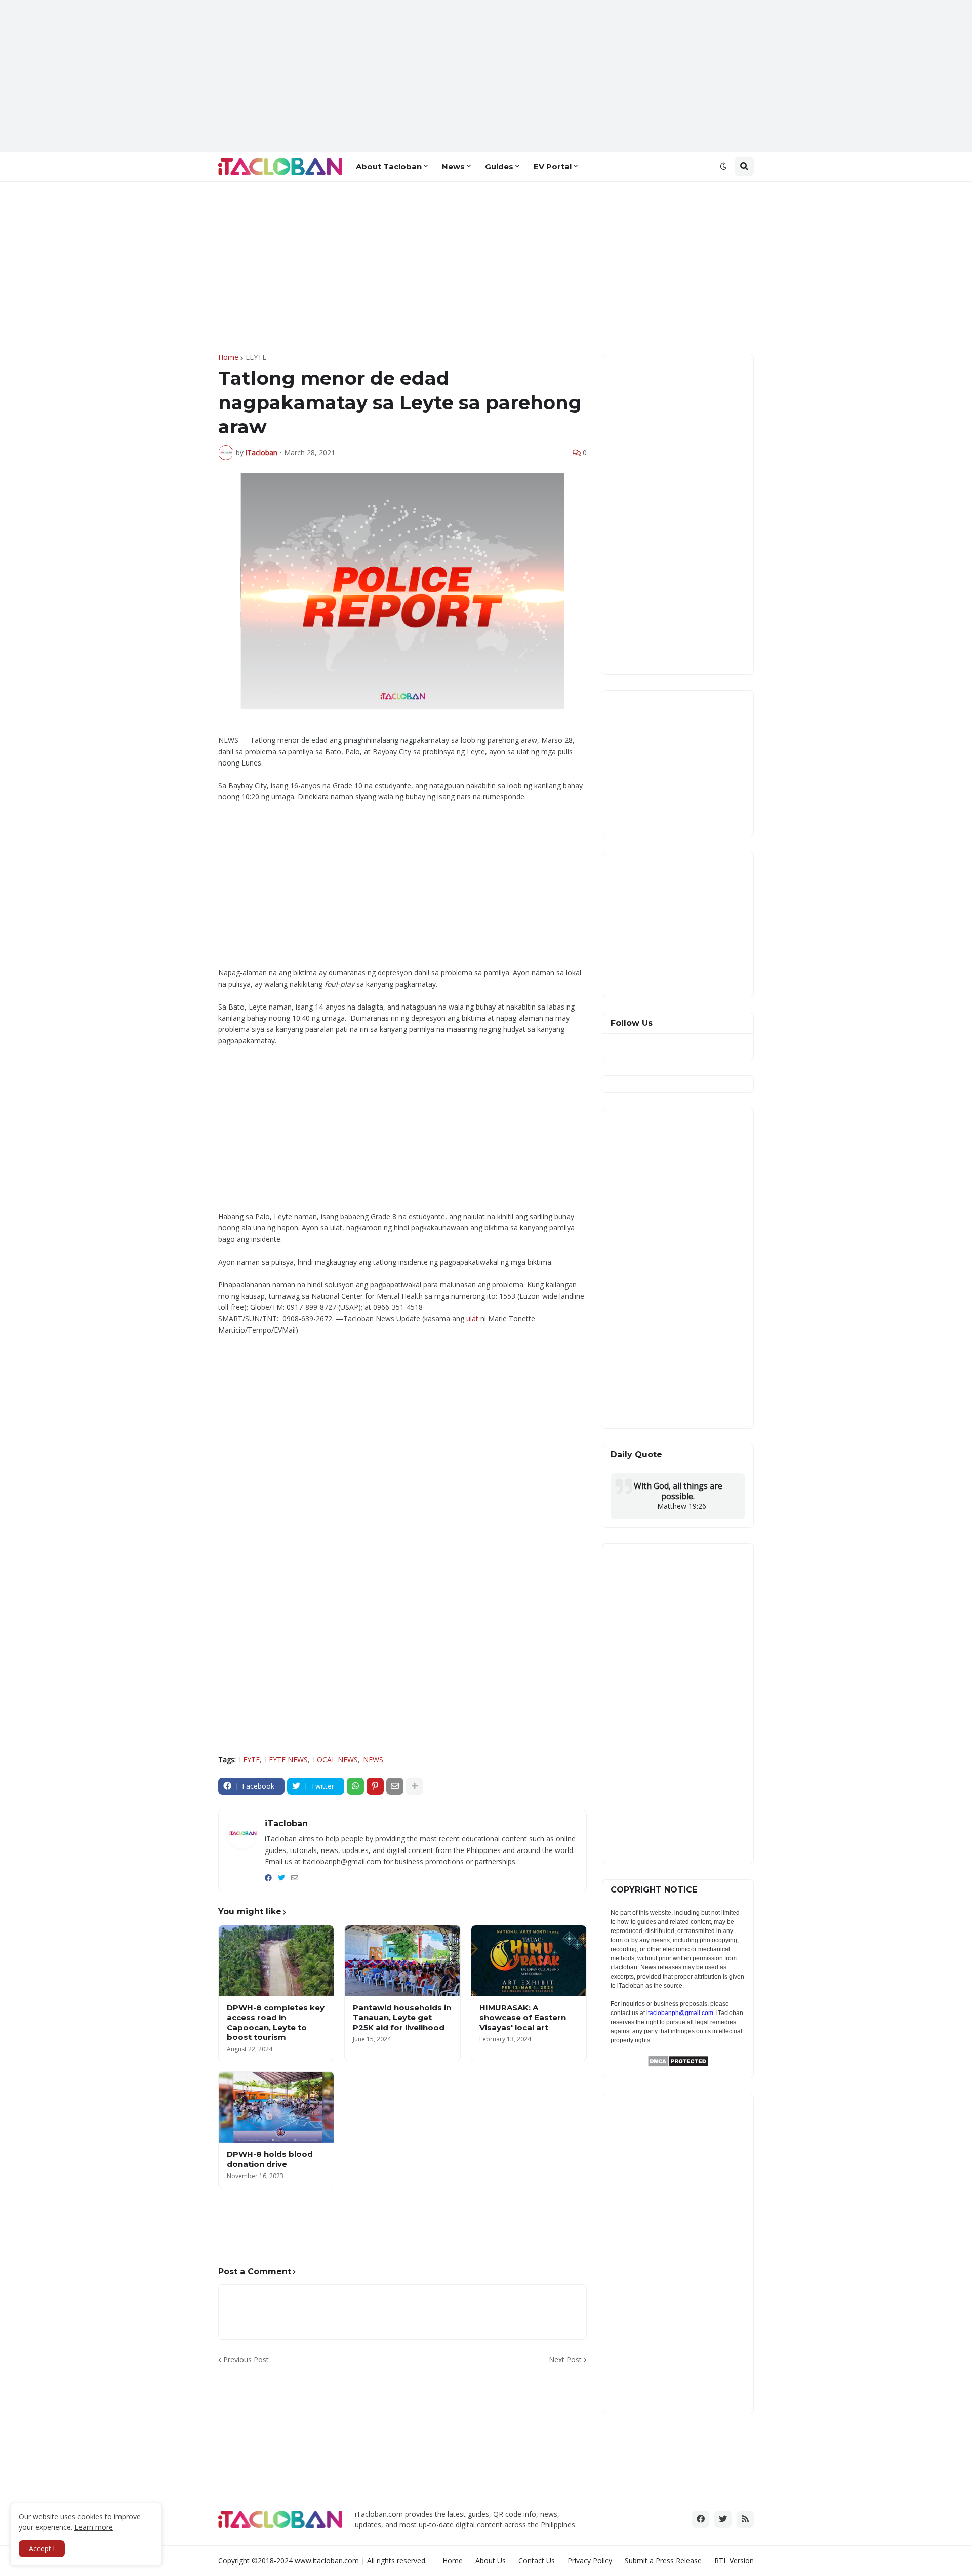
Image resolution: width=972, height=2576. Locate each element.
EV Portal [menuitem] (553, 166)
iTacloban (286, 1823)
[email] (295, 1878)
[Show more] (415, 1786)
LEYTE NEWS (286, 1760)
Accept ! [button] (42, 2548)
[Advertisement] (486, 76)
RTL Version (734, 2561)
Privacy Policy (590, 2561)
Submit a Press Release (663, 2561)
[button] (723, 167)
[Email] (395, 1786)
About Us (491, 2561)
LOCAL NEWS (335, 1760)
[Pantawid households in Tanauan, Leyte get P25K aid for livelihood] (402, 1961)
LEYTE (256, 357)
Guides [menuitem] (499, 166)
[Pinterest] (375, 1786)
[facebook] (268, 1878)
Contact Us (537, 2561)
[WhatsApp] (355, 1786)
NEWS (373, 1760)
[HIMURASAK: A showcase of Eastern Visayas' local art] (529, 1961)
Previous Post (246, 2360)
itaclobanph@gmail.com (680, 2013)
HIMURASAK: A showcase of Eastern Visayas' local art (523, 2018)
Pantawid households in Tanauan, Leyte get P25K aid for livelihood (402, 2018)
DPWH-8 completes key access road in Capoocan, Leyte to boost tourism (276, 2023)
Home (228, 357)
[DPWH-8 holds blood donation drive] (276, 2107)
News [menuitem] (453, 166)
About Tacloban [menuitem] (389, 166)
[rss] (745, 2519)
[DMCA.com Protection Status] (678, 2064)
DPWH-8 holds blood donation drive (270, 2159)
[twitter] (281, 1878)
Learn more (94, 2527)
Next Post (565, 2360)
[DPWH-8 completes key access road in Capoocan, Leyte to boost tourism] (276, 1961)
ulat (472, 1319)
